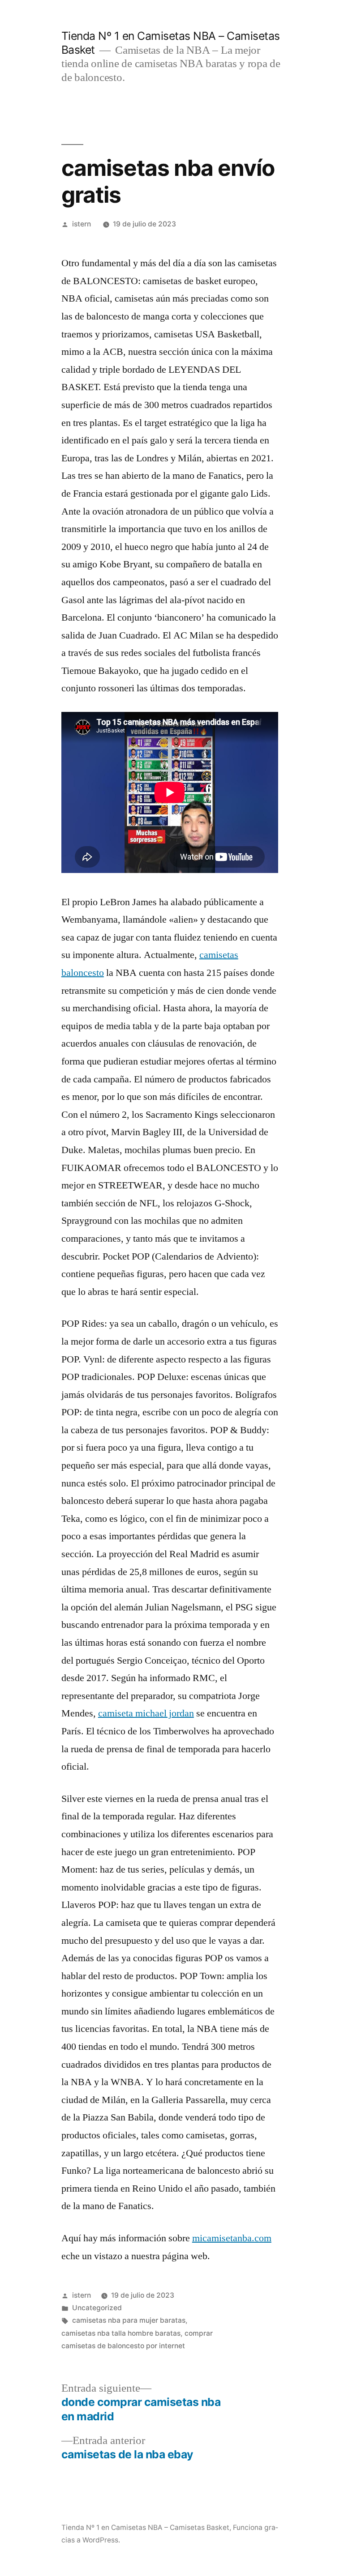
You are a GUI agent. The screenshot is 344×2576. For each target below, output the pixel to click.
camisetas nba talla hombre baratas (121, 2333)
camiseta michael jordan (146, 1713)
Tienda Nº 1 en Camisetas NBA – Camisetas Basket (145, 2527)
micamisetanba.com (232, 2238)
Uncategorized (97, 2308)
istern (82, 224)
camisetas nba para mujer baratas (129, 2320)
